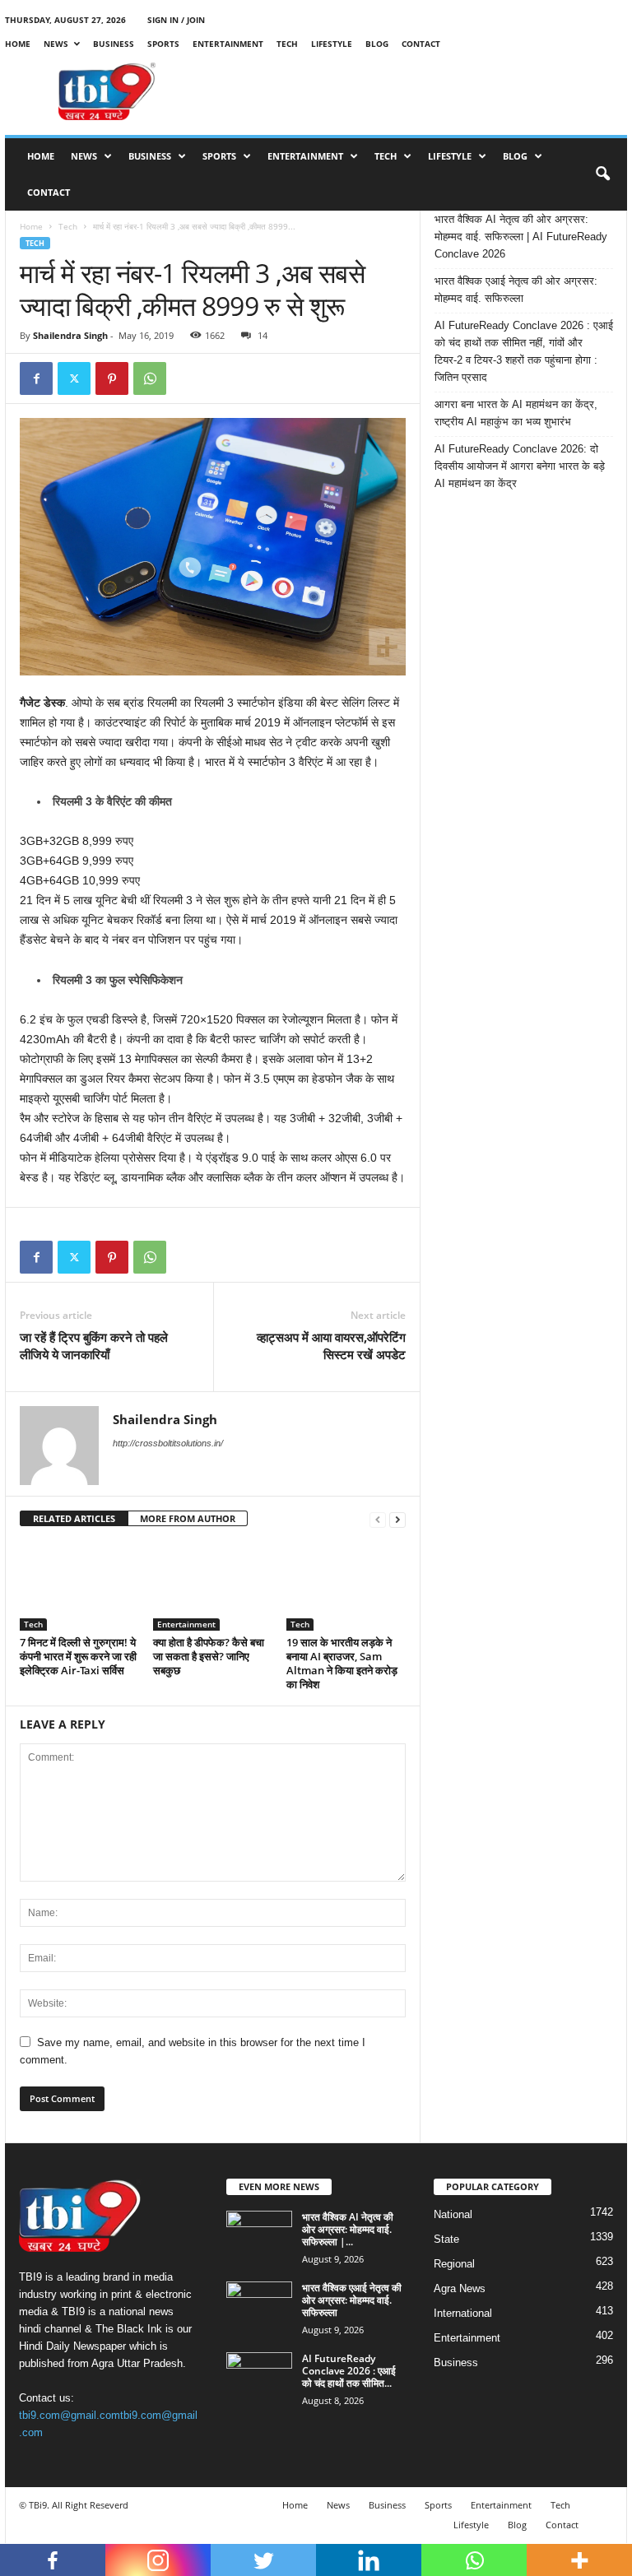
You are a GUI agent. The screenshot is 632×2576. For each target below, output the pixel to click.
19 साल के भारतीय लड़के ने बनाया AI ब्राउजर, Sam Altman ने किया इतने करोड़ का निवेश (342, 1663)
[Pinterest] (112, 378)
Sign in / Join (176, 20)
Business (114, 44)
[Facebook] (36, 378)
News (56, 44)
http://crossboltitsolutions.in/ (168, 1443)
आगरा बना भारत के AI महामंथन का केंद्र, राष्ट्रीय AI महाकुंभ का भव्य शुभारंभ (516, 413)
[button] (602, 174)
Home (18, 44)
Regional (454, 2264)
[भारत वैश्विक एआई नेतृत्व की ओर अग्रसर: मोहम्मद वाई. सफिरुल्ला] (259, 2306)
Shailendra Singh (70, 335)
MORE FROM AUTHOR (188, 1518)
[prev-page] (378, 1519)
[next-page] (397, 1519)
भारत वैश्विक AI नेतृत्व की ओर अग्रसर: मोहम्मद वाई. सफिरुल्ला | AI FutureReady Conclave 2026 (521, 237)
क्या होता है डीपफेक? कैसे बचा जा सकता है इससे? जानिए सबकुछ (209, 1656)
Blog (377, 44)
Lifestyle (332, 44)
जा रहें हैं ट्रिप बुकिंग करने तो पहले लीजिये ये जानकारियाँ (94, 1346)
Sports (163, 44)
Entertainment (228, 44)
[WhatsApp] (150, 378)
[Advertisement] (418, 91)
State (446, 2239)
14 (263, 335)
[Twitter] (74, 378)
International (463, 2313)
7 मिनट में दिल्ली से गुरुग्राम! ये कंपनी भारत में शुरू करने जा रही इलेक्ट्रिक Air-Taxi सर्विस (78, 1656)
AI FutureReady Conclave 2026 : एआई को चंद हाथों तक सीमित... (349, 2371)
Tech (287, 44)
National (453, 2214)
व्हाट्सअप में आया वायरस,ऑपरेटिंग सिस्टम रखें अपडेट (331, 1346)
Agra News (460, 2288)
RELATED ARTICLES (74, 1518)
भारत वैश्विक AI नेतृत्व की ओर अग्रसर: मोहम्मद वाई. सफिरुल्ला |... (348, 2229)
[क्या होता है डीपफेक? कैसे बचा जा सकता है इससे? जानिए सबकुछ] (213, 1585)
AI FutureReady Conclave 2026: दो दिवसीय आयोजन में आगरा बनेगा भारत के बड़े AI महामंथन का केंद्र (520, 466)
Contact (421, 44)
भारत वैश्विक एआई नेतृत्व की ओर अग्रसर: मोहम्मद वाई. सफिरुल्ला (516, 290)
